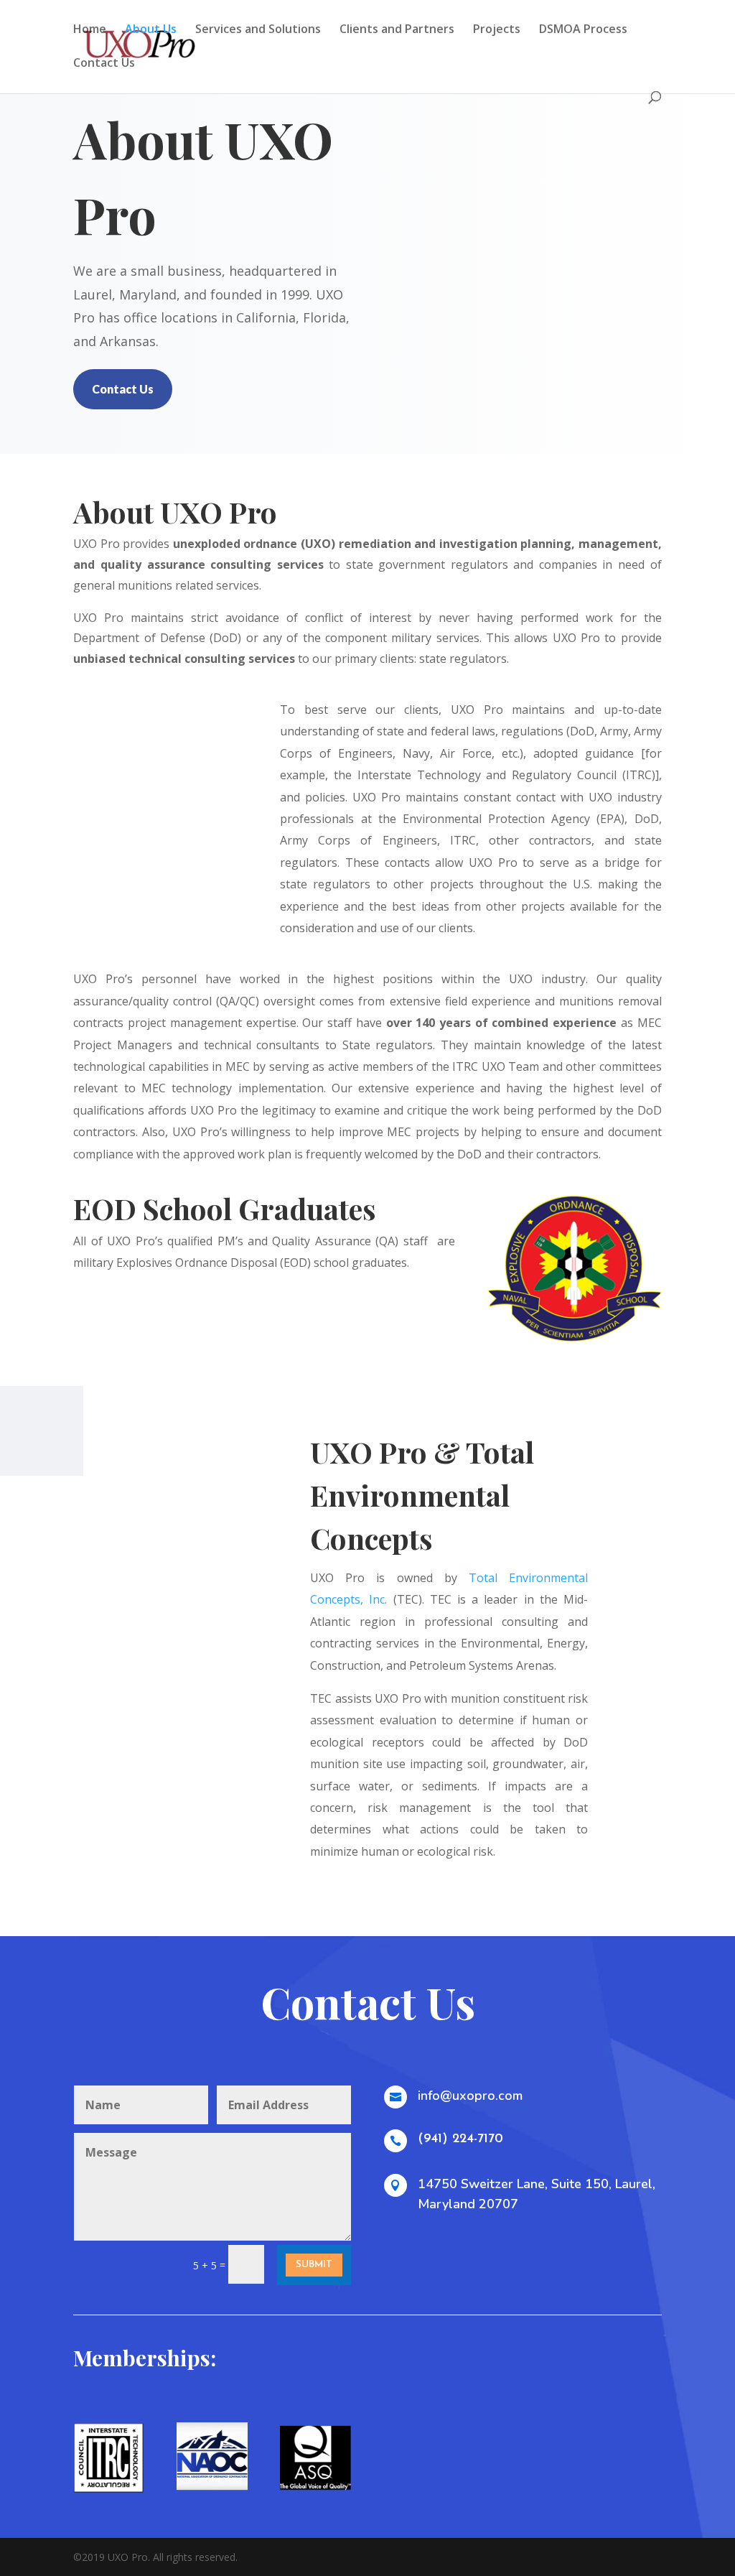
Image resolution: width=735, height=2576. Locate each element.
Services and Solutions (258, 30)
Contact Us (104, 64)
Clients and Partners (397, 30)
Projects (497, 30)
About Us (151, 30)
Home (90, 30)
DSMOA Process (583, 30)
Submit (314, 2265)
